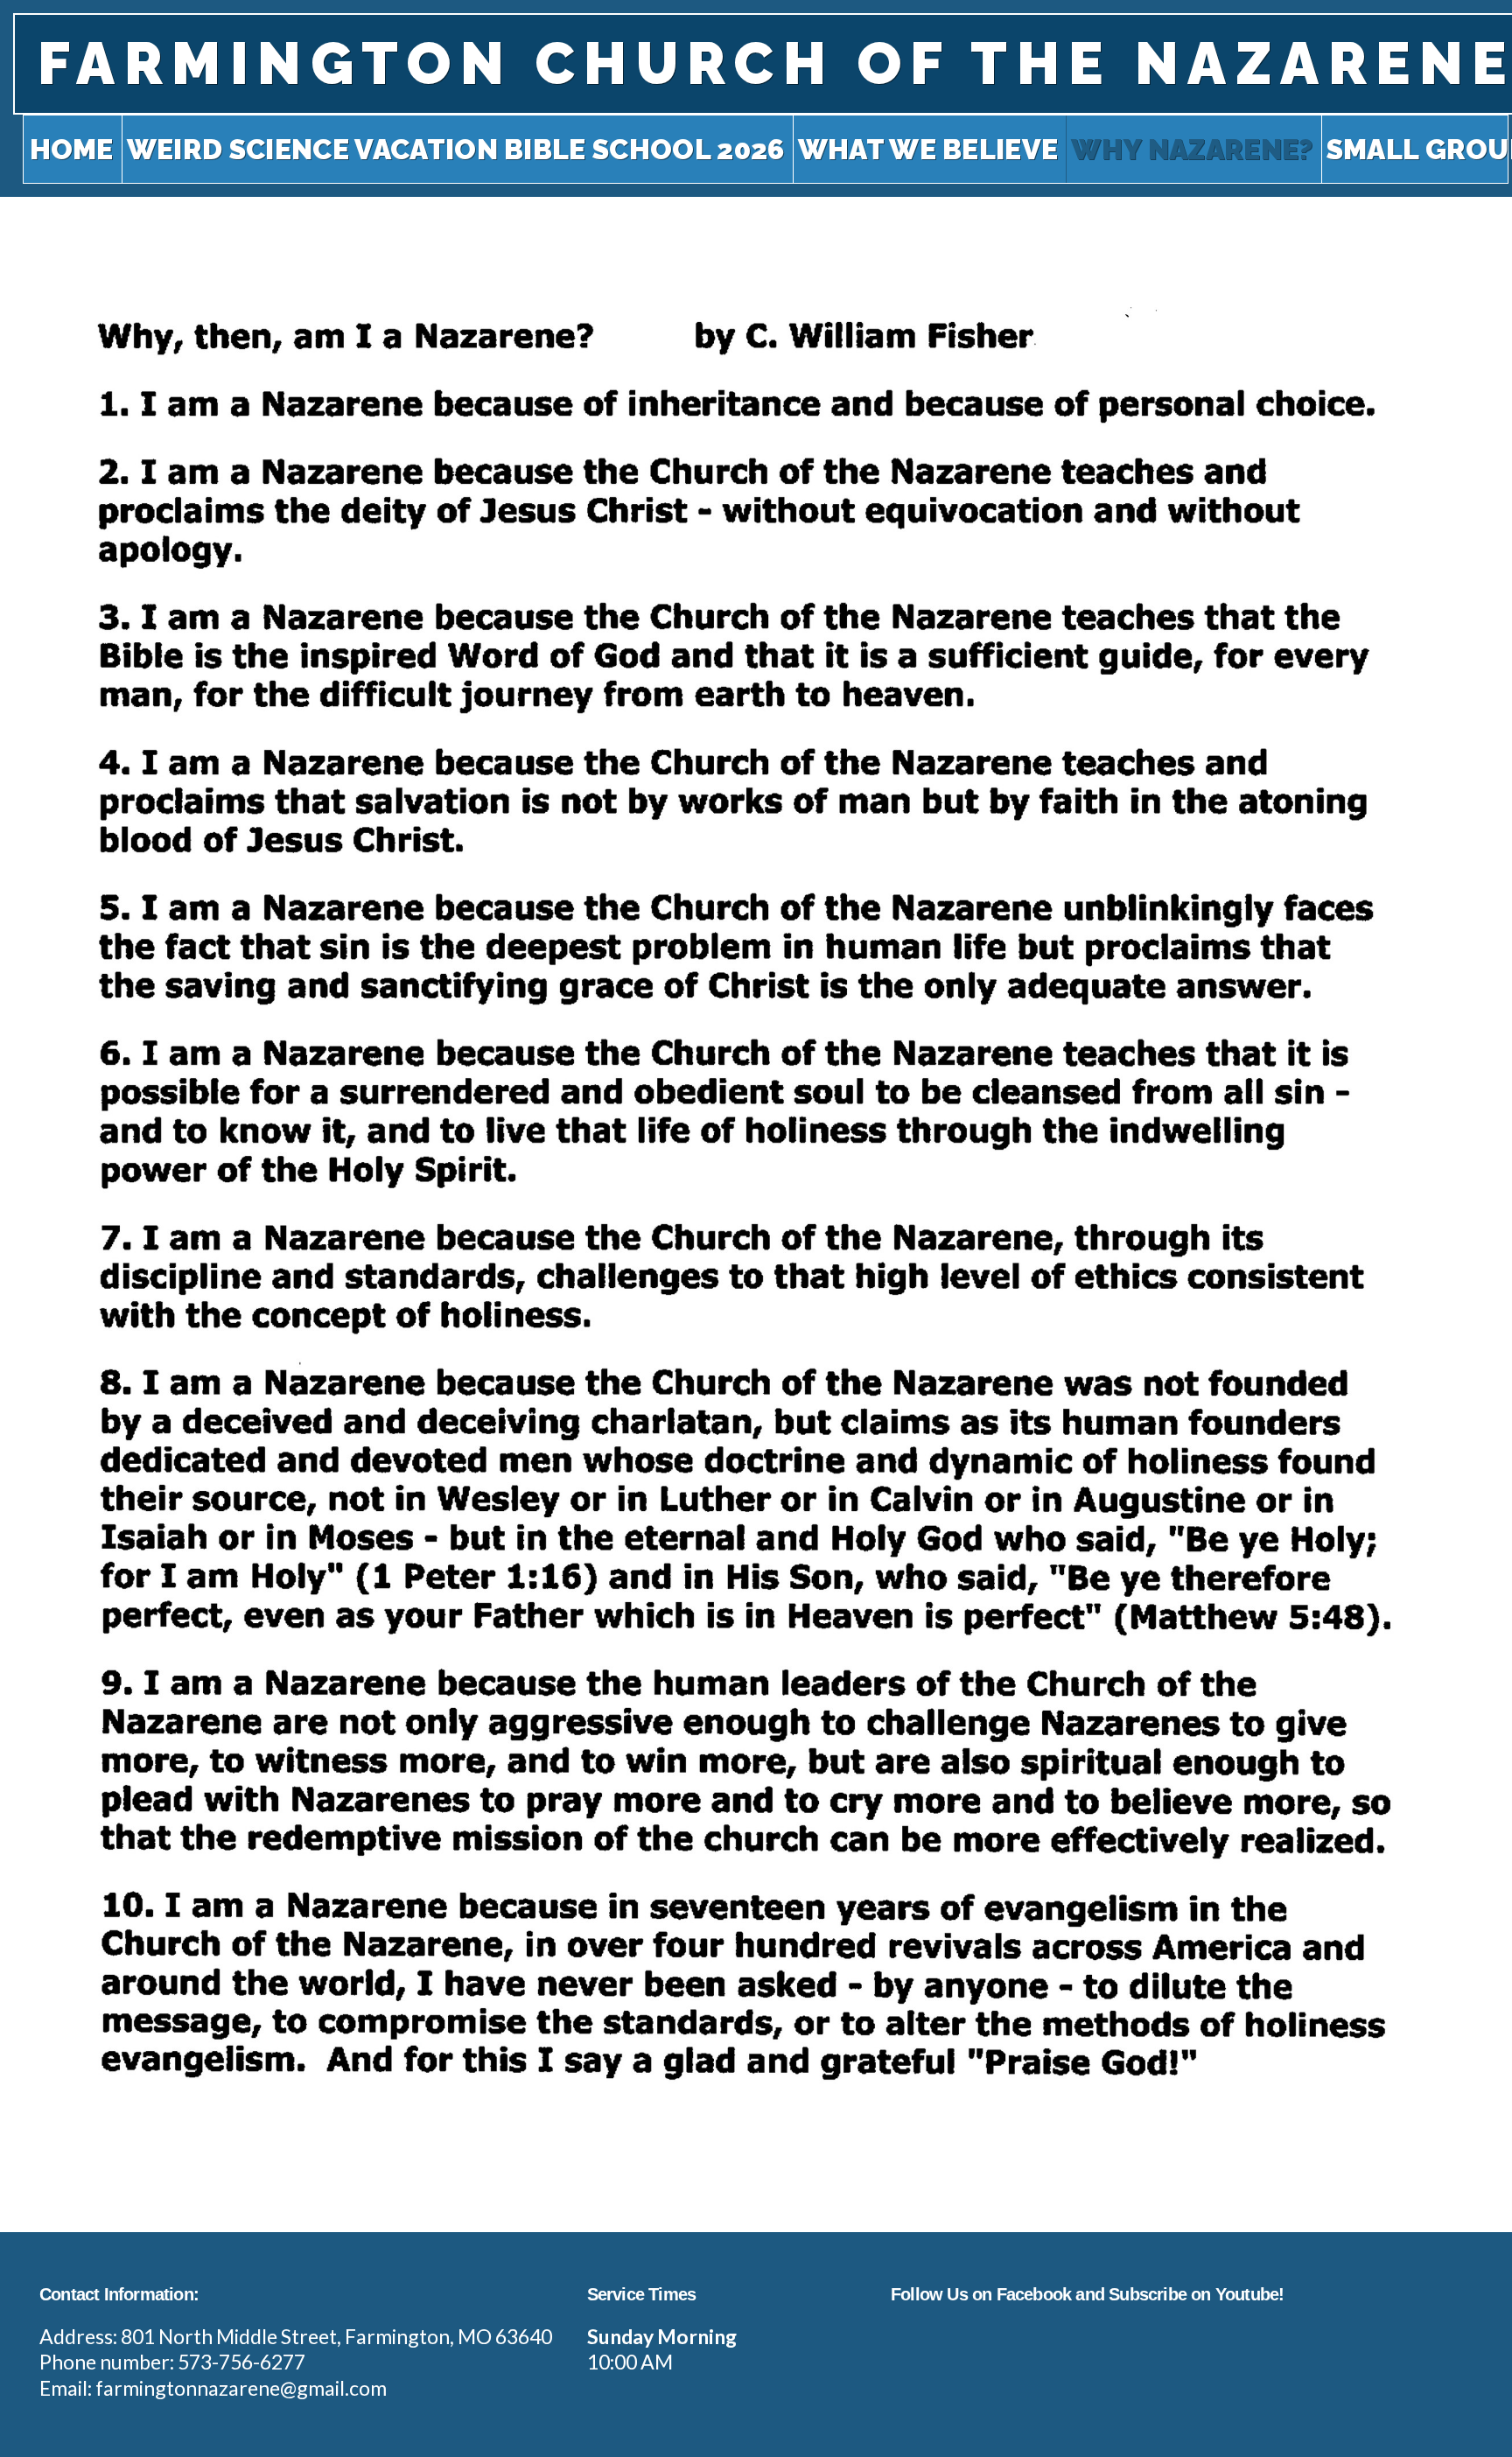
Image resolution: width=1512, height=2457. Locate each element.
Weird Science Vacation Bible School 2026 (456, 149)
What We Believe (928, 149)
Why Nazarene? (1192, 149)
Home (72, 149)
